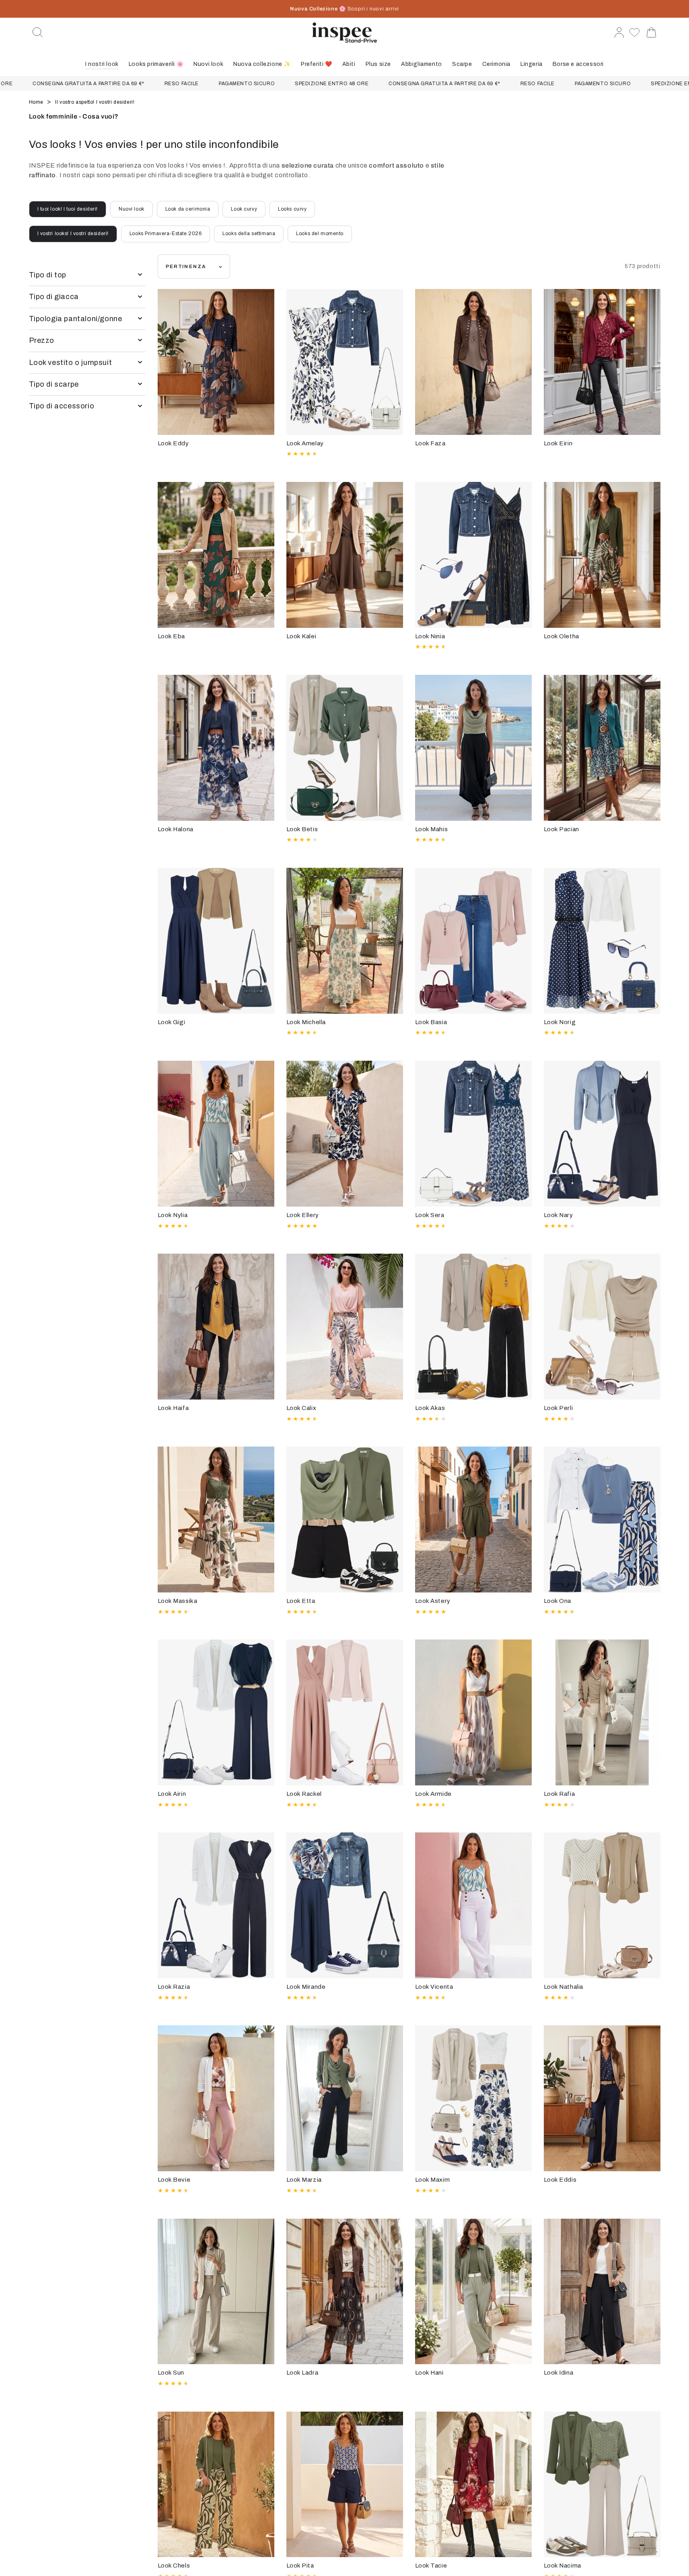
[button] (38, 33)
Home (37, 102)
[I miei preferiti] (635, 33)
